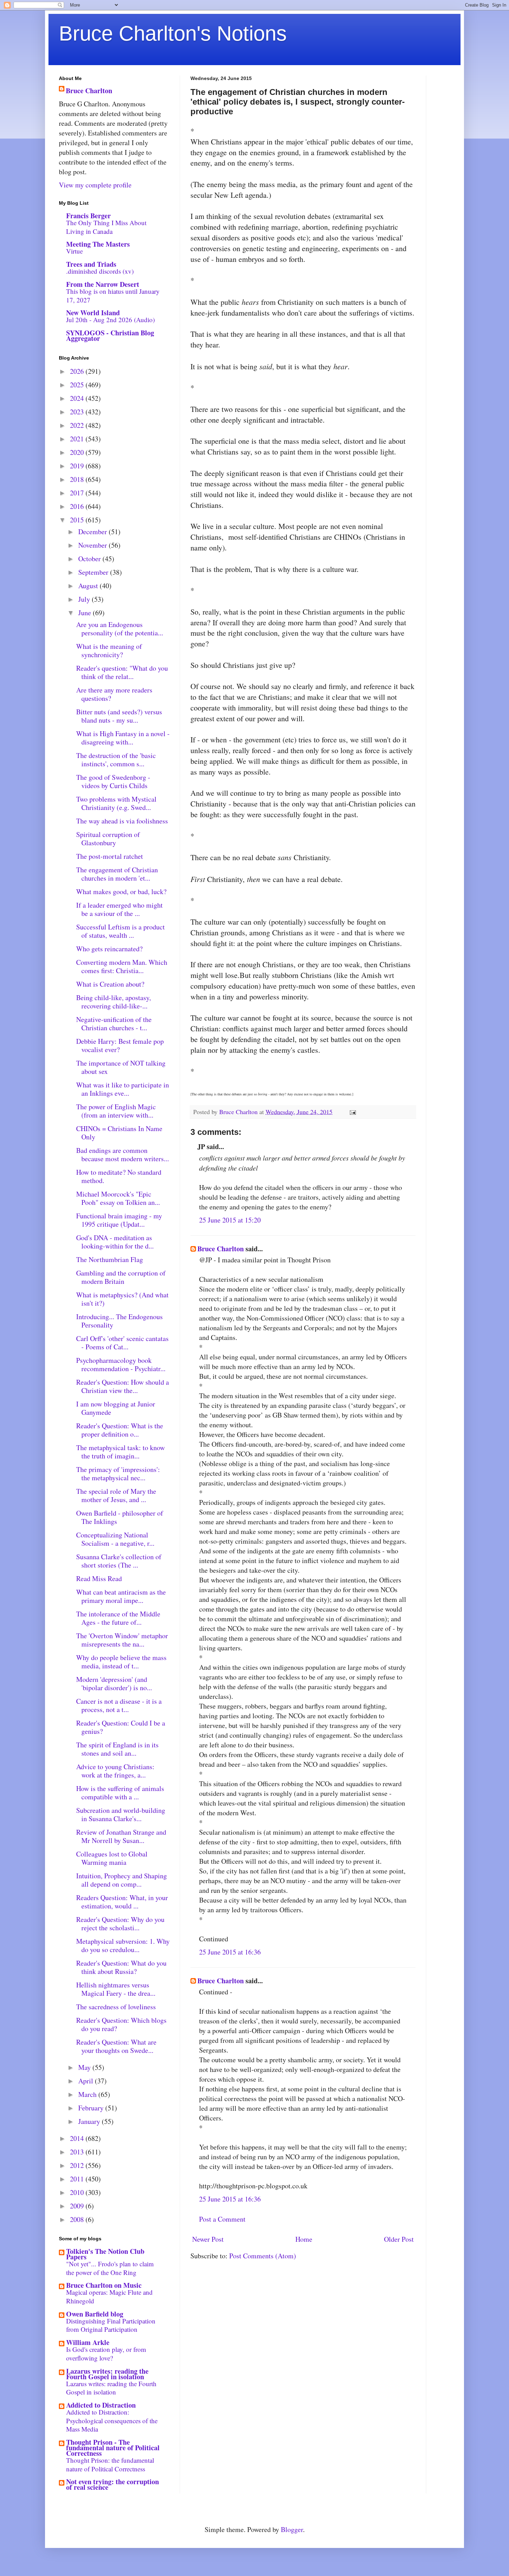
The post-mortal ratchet (110, 856)
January (90, 2121)
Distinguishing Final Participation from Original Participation (111, 2325)
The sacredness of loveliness (116, 2007)
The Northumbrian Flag (110, 1259)
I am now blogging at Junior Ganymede (116, 1408)
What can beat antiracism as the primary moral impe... (121, 1596)
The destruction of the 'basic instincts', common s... (116, 760)
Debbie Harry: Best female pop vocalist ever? (120, 1045)
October (90, 559)
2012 (78, 2165)
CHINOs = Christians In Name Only (119, 1133)
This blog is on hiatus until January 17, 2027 (113, 295)
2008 (78, 2219)
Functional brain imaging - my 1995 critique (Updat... (119, 1220)
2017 (78, 493)
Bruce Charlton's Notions (173, 33)
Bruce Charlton (221, 1249)
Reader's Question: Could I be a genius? (121, 1727)
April (87, 2081)
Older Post (399, 2239)
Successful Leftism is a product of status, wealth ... (120, 931)
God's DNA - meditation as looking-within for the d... (115, 1242)
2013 (78, 2152)
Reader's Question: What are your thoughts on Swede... (116, 2046)
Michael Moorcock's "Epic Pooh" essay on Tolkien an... (118, 1198)
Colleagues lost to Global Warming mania (112, 1858)
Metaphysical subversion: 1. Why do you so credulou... (123, 1945)
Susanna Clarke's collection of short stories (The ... (119, 1561)
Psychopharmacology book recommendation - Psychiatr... (121, 1364)
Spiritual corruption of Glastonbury (108, 839)
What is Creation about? (110, 984)
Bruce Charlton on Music (104, 2285)
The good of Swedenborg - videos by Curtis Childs (113, 781)
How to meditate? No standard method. (119, 1176)
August (89, 586)
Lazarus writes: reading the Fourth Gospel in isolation (107, 2374)
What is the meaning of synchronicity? (109, 650)
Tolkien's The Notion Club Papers (105, 2254)
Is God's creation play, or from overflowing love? (106, 2354)
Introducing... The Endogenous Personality (119, 1321)
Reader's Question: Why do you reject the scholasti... (120, 1924)
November (93, 545)
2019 (78, 466)
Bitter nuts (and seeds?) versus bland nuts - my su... (119, 716)
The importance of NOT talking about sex (121, 1067)
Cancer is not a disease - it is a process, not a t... (119, 1705)
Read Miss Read (99, 1578)
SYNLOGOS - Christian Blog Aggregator (110, 336)
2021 (78, 439)
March (88, 2094)
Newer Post (208, 2239)
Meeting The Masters (98, 244)
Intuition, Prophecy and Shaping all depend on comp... (122, 1880)
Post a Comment (222, 2219)
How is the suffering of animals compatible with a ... (120, 1793)
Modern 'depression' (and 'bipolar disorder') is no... (114, 1683)
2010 (78, 2192)
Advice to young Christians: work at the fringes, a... (115, 1771)
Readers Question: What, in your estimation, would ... (122, 1902)
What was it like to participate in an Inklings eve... (123, 1089)
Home (304, 2239)
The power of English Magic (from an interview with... (116, 1111)
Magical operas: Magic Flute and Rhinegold (109, 2296)
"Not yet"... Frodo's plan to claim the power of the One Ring (110, 2268)
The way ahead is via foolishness (122, 821)
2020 (78, 452)
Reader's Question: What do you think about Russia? (121, 1967)
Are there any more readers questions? (114, 694)
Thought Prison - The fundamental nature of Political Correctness (113, 2448)
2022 (78, 425)
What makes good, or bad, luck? (121, 892)
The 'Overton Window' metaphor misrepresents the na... (122, 1640)
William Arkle (88, 2342)
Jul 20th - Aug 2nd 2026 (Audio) (110, 320)
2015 (78, 520)
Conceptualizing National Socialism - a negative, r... (115, 1539)
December (93, 532)
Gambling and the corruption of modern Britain (121, 1277)
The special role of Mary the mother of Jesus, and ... (116, 1495)
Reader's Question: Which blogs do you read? (121, 2024)
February (92, 2108)
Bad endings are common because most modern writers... (123, 1154)
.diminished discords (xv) (100, 271)
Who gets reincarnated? (109, 949)
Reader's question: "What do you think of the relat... (122, 672)
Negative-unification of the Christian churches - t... (114, 1024)
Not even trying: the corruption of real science (113, 2484)
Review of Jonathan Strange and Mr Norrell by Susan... (121, 1836)
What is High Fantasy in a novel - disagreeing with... (123, 738)
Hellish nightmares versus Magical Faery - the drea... (116, 1989)
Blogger (292, 2529)
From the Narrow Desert (103, 284)
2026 (78, 371)
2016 (78, 506)
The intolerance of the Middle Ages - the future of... (118, 1618)
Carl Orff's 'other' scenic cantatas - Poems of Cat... (122, 1343)
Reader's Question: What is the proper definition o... (120, 1430)
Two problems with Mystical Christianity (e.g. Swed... (116, 803)
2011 (78, 2179)
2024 (78, 398)
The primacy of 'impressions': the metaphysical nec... (118, 1474)
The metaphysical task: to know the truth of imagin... (120, 1452)
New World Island (93, 313)
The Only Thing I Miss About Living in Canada (106, 227)
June (86, 613)
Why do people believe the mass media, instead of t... (121, 1662)
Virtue (74, 251)
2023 (78, 412)
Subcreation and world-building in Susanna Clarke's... (121, 1814)
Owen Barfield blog (95, 2314)
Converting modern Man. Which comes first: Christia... (122, 966)
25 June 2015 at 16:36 (230, 1952)
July (85, 599)
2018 (78, 479)
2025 (78, 385)
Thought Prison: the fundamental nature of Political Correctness (110, 2464)
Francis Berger (88, 216)
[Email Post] (352, 1112)
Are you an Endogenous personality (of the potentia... (120, 629)
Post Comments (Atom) (263, 2256)
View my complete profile (95, 185)
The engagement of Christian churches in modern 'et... (117, 874)
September (94, 572)
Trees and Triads (91, 264)
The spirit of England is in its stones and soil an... (117, 1749)
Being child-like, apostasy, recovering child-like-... (114, 1002)
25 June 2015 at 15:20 (230, 1220)
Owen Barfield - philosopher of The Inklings (120, 1517)
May (85, 2067)
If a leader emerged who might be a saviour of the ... (119, 909)
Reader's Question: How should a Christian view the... (123, 1386)
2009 (78, 2206)
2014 (78, 2138)
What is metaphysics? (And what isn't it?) (122, 1299)
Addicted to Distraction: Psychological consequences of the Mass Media (112, 2420)
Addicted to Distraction (101, 2405)
